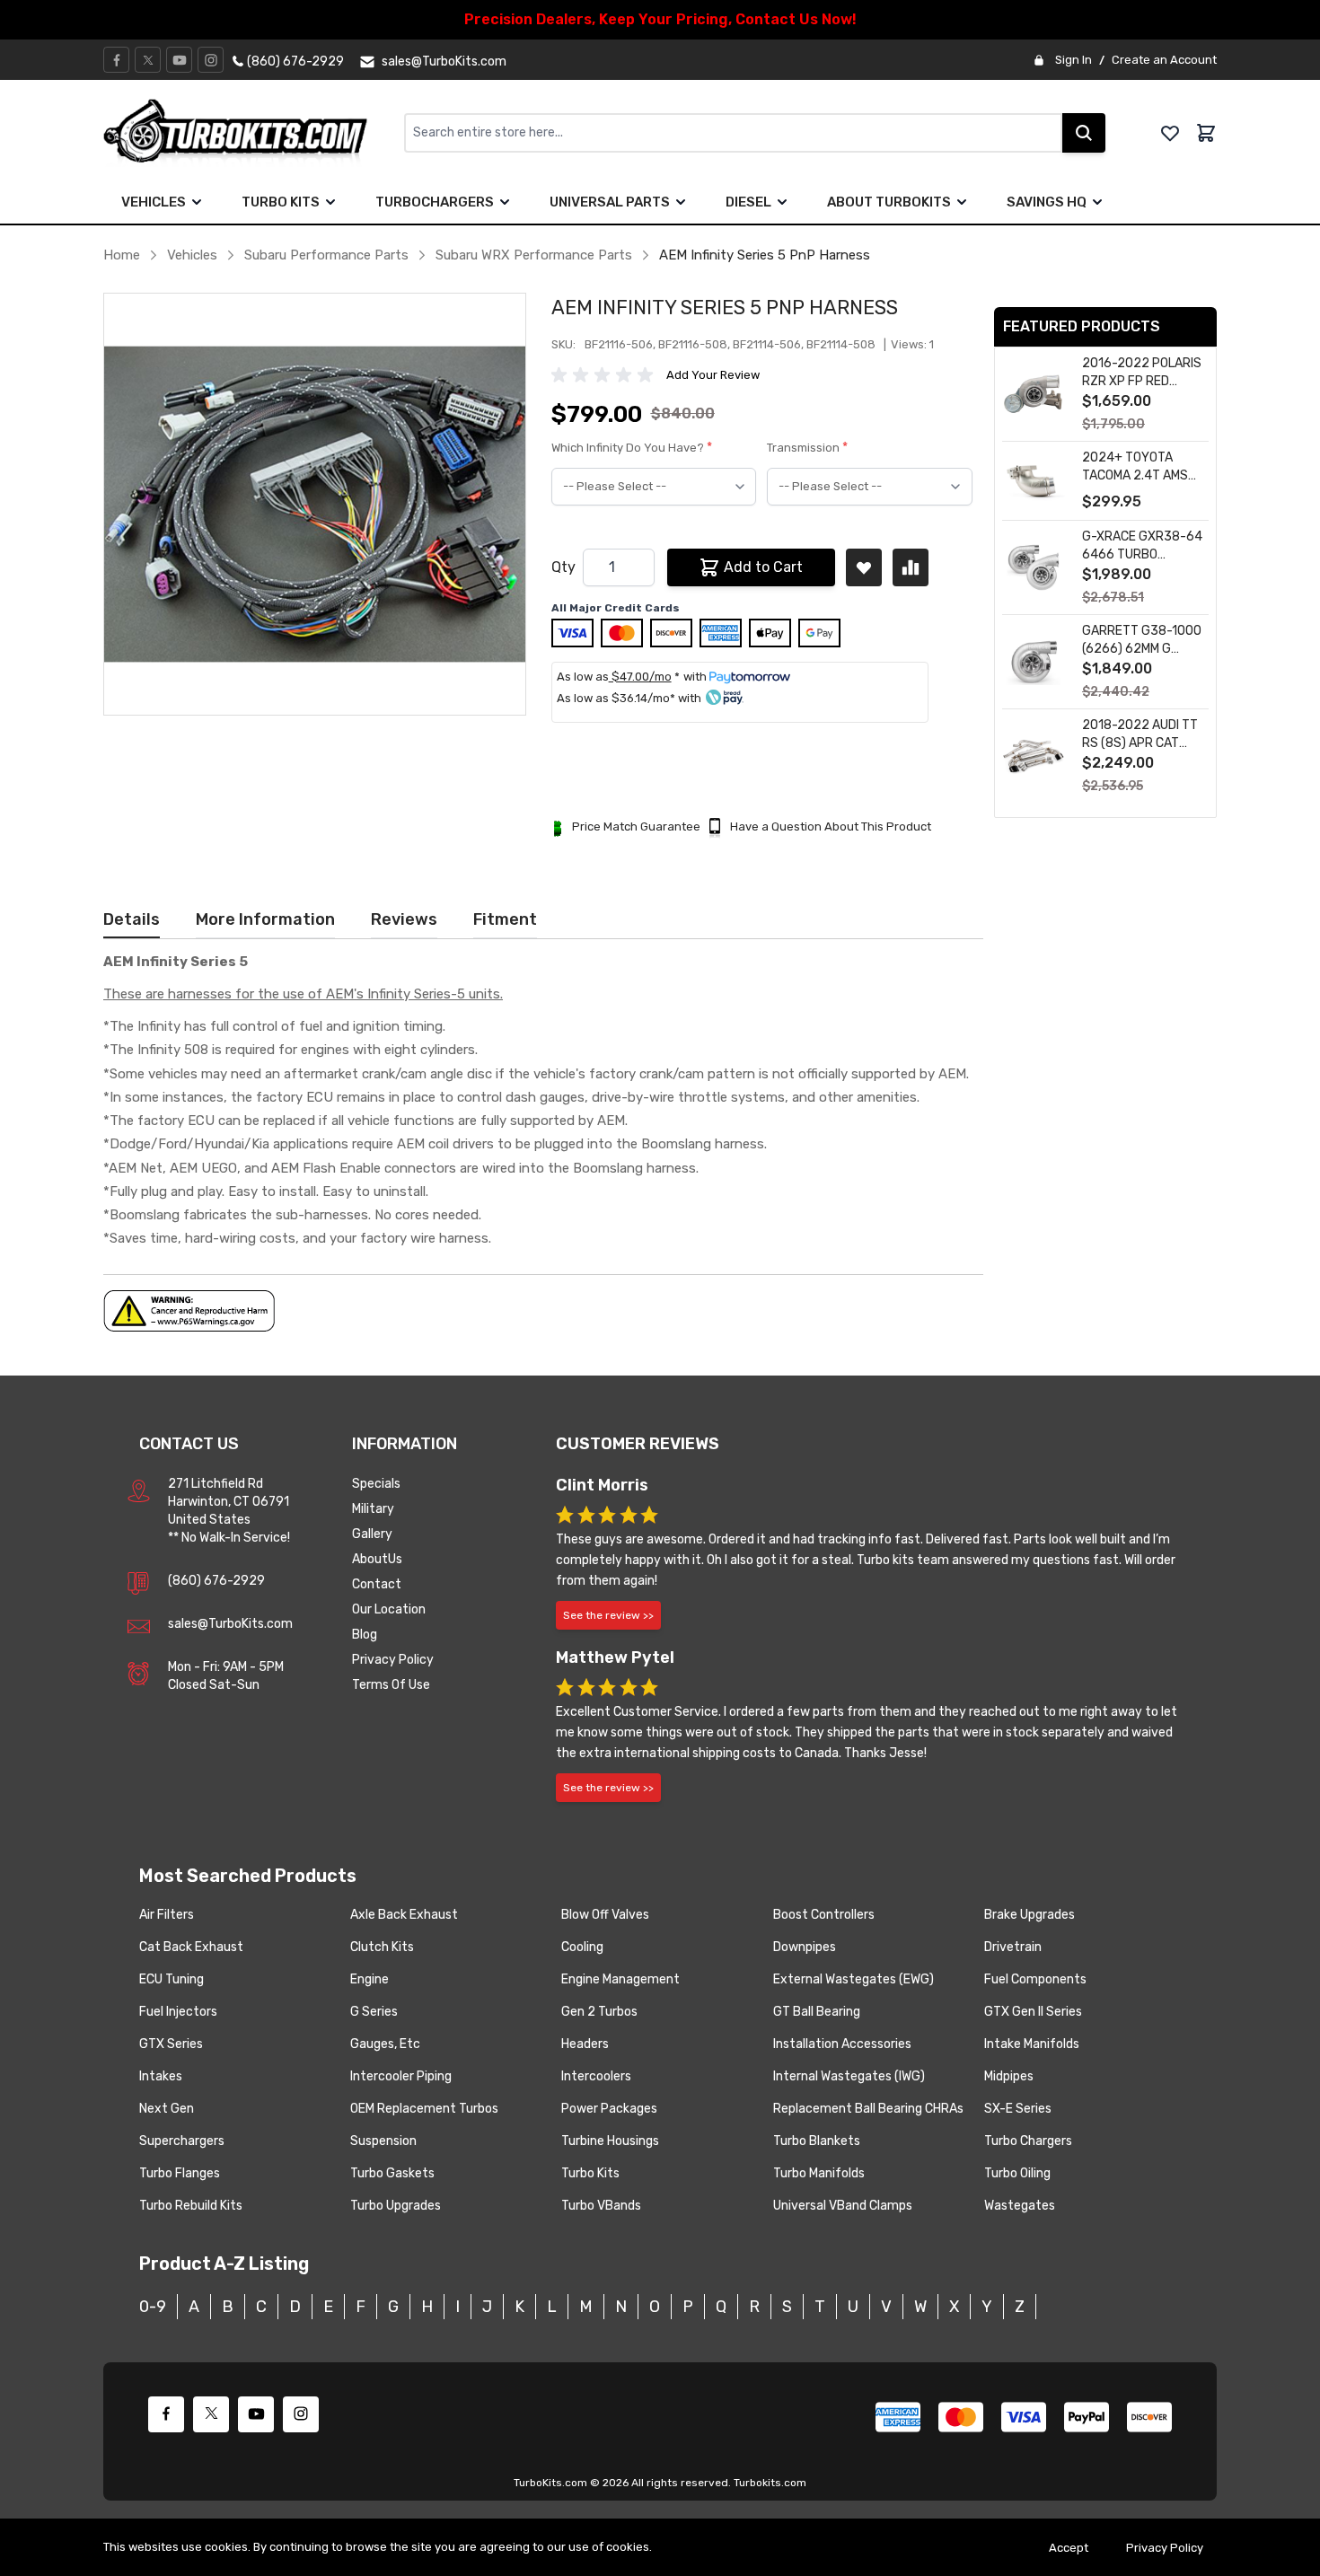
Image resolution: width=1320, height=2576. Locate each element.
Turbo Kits (281, 202)
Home (122, 255)
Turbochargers (435, 202)
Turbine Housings (610, 2141)
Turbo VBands (601, 2206)
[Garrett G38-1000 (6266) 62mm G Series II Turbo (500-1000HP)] (1034, 662)
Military (373, 1509)
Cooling (582, 1947)
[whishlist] (1170, 133)
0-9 (153, 2307)
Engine (370, 1979)
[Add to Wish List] (864, 567)
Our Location (389, 1609)
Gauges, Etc (385, 2044)
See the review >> (608, 1615)
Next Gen (167, 2109)
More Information (265, 919)
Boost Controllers (824, 1915)
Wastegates (1020, 2206)
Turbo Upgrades (396, 2206)
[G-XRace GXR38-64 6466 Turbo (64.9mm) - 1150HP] (1034, 568)
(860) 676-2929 (216, 1581)
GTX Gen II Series (1033, 2012)
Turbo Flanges (180, 2173)
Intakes (161, 2076)
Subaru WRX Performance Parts (534, 255)
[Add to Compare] (911, 567)
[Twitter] (148, 60)
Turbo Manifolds (819, 2173)
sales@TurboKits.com (230, 1624)
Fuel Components (1035, 1979)
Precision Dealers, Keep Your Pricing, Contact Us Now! (660, 19)
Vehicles (154, 202)
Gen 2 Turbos (599, 2012)
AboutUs (377, 1559)
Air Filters (167, 1915)
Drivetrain (1013, 1947)
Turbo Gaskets (392, 2173)
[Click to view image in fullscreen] (315, 504)
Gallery (372, 1534)
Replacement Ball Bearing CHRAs (868, 2109)
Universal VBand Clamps (843, 2206)
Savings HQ (1047, 202)
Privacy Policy (393, 1660)
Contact (377, 1584)
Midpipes (1009, 2076)
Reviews (404, 919)
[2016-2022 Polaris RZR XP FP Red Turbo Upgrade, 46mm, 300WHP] (1034, 395)
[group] (605, 375)
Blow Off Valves (605, 1915)
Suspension (383, 2141)
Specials (376, 1484)
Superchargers (182, 2141)
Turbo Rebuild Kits (191, 2206)
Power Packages (609, 2109)
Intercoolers (596, 2076)
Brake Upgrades (1030, 1915)
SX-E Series (1018, 2109)
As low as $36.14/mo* (616, 698)
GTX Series (171, 2044)
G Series (374, 2012)
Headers (585, 2044)
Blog (365, 1635)
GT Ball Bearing (817, 2012)
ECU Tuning (172, 1979)
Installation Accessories (842, 2044)
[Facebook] (117, 60)
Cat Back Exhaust (191, 1947)
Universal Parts (610, 202)
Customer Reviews (638, 1444)
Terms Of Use (391, 1685)
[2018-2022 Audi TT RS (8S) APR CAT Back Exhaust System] (1034, 756)
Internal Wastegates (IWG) (849, 2076)
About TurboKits (889, 202)
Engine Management (620, 1979)
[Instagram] (211, 60)
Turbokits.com (770, 2483)
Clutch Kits (382, 1947)
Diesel (748, 202)
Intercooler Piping (401, 2076)
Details (132, 919)
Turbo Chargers (1028, 2141)
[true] (197, 202)
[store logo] (254, 133)
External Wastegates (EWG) (854, 1979)
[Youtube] (180, 60)
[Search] (1084, 133)
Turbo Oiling (1017, 2173)
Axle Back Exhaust (404, 1915)
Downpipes (805, 1947)
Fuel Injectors (178, 2012)
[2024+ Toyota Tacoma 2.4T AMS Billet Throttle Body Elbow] (1034, 481)
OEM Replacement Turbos (424, 2109)
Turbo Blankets (817, 2141)
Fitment (505, 919)
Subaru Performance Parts (326, 255)
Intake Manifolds (1032, 2044)
